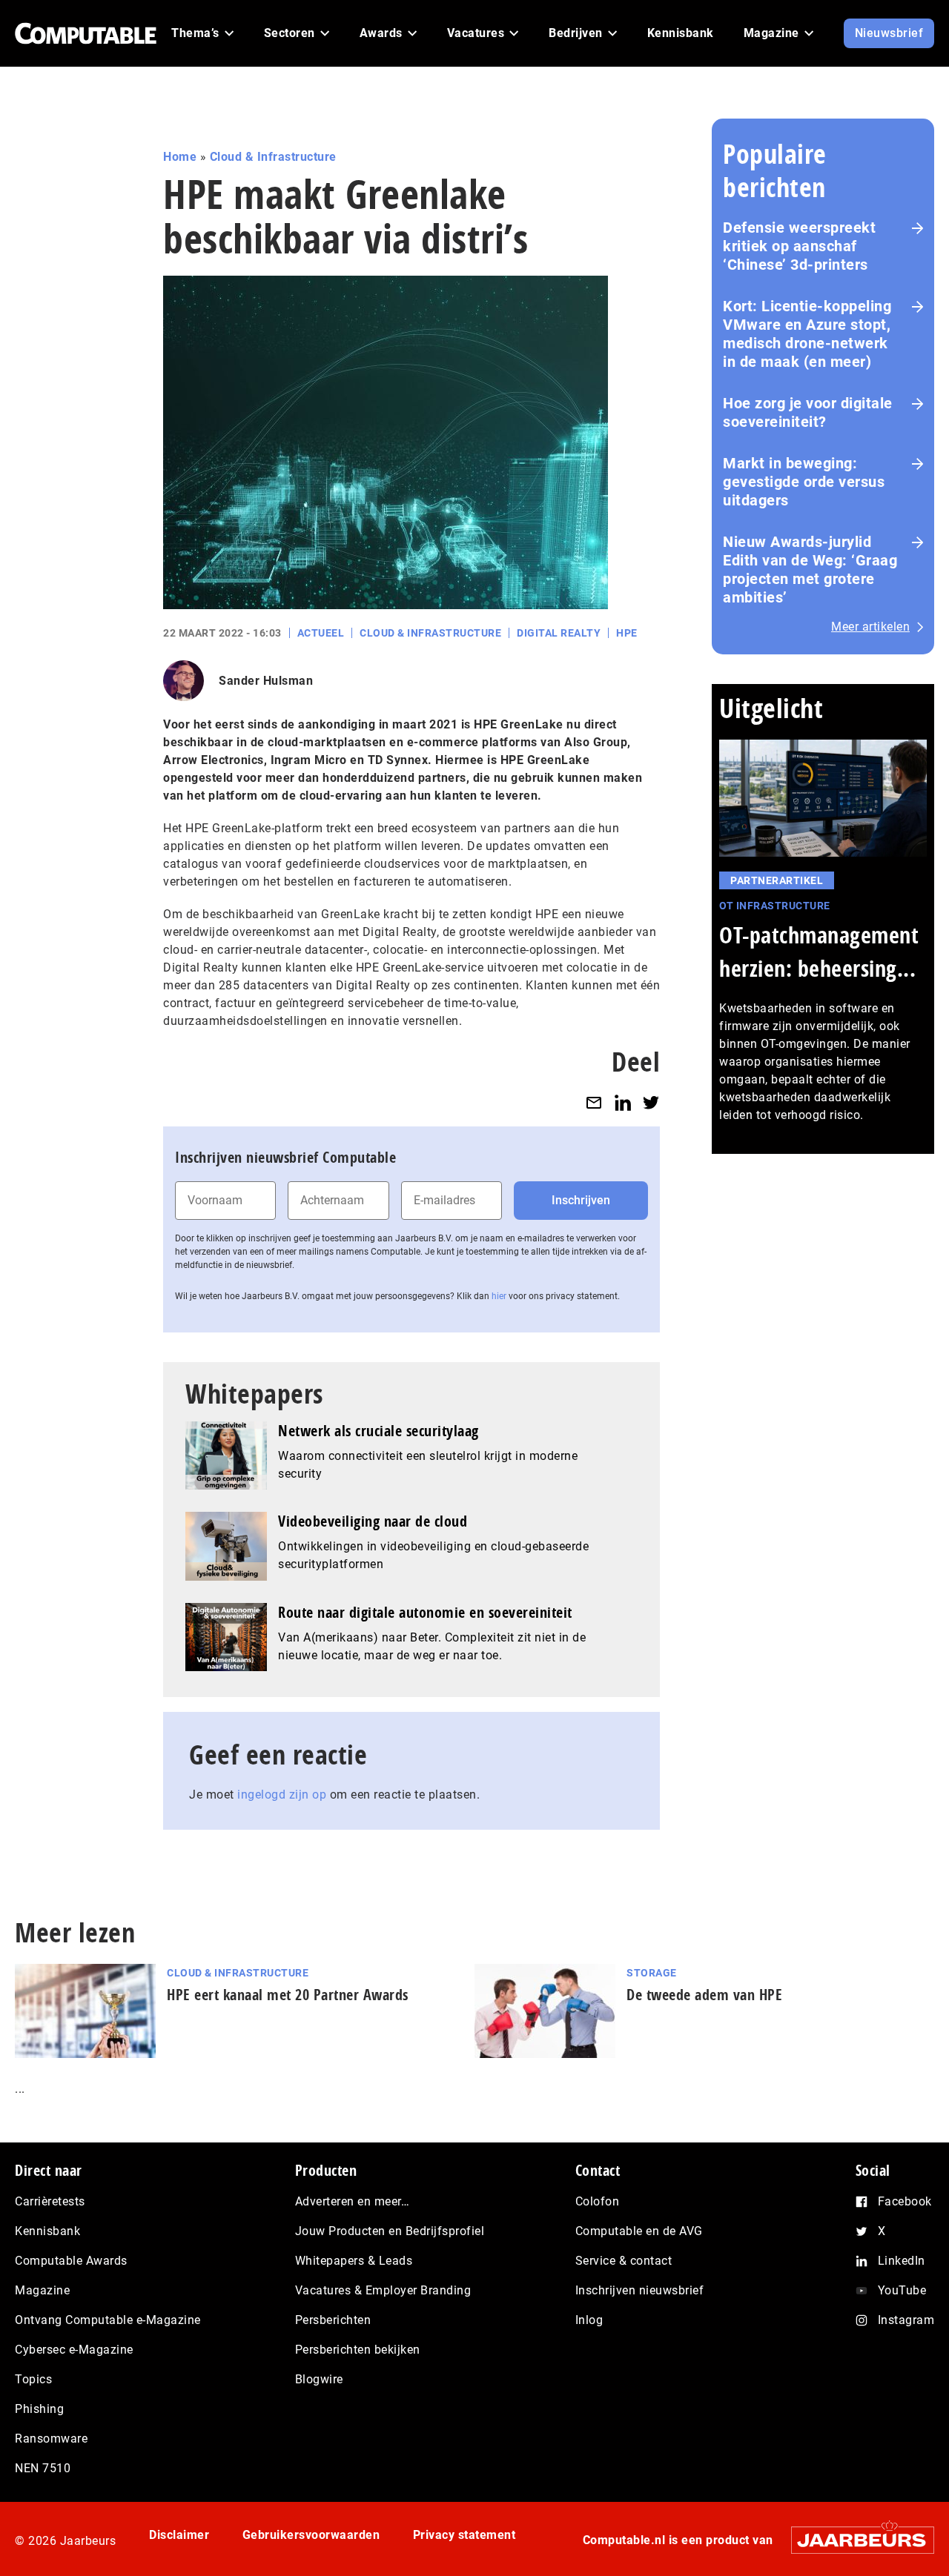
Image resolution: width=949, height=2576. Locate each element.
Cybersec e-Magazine (74, 2350)
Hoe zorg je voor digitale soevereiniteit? (808, 412)
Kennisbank (47, 2231)
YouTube (902, 2290)
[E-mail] (594, 1102)
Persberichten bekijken (358, 2350)
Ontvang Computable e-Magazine (108, 2320)
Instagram (906, 2320)
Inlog (589, 2320)
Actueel (321, 633)
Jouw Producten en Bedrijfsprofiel (390, 2231)
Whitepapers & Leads (354, 2261)
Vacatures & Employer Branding (383, 2290)
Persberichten (333, 2320)
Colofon (598, 2201)
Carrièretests (50, 2201)
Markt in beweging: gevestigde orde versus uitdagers (804, 482)
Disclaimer (179, 2535)
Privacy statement (464, 2535)
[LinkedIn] (623, 1102)
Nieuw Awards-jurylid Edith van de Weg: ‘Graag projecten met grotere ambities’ (810, 570)
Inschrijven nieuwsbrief (640, 2290)
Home (180, 157)
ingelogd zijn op (282, 1795)
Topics (33, 2379)
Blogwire (319, 2379)
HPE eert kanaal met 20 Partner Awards (288, 1995)
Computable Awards (71, 2261)
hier (499, 1296)
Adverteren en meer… (353, 2201)
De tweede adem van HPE (704, 1995)
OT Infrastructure (775, 906)
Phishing (39, 2409)
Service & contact (624, 2261)
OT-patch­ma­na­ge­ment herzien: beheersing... (819, 952)
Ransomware (51, 2439)
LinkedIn (902, 2261)
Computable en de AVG (639, 2231)
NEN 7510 (43, 2468)
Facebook (905, 2201)
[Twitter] (651, 1102)
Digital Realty (559, 633)
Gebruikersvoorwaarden (311, 2535)
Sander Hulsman (266, 681)
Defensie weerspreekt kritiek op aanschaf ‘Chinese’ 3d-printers (799, 246)
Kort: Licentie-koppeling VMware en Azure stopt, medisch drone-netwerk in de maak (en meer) (807, 334)
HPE (627, 633)
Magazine (42, 2290)
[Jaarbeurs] (855, 2540)
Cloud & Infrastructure (273, 157)
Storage (652, 1973)
